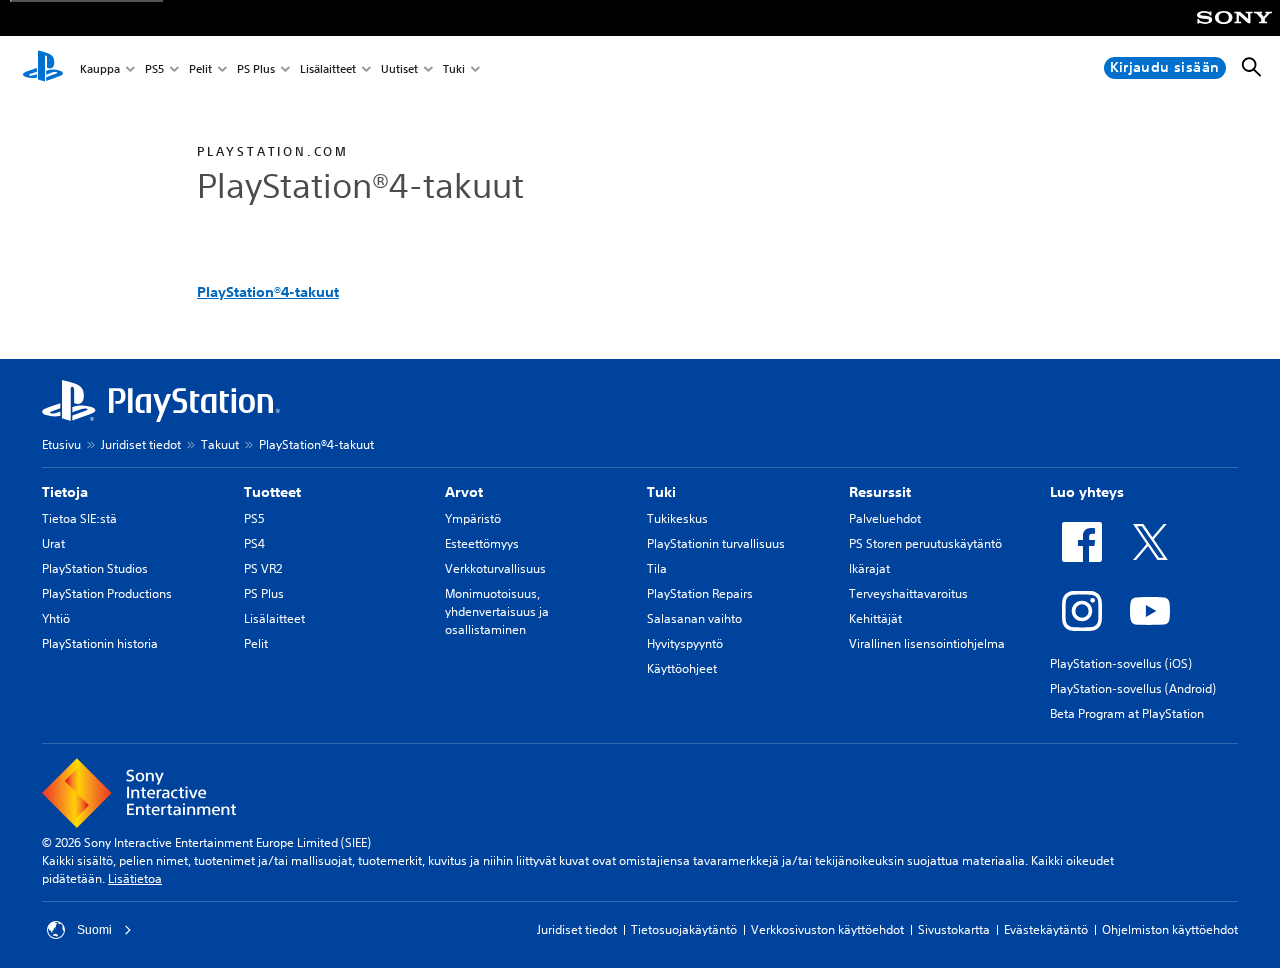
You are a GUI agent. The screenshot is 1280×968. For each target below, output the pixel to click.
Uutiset (399, 68)
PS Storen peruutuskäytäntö (925, 543)
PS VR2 (263, 568)
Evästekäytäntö (1046, 929)
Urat (53, 543)
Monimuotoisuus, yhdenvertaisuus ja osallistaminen (497, 611)
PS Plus (256, 68)
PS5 (154, 68)
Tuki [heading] (661, 492)
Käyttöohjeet (682, 668)
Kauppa (100, 68)
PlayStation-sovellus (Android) (1133, 688)
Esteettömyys (482, 543)
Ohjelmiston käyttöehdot (1170, 929)
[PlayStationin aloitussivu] (43, 68)
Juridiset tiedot (141, 444)
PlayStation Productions (107, 593)
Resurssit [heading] (880, 492)
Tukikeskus (677, 518)
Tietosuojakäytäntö (684, 929)
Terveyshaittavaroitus (908, 593)
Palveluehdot (885, 518)
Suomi (94, 930)
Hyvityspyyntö (685, 643)
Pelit (200, 68)
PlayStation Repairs (700, 593)
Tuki (454, 68)
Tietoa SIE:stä (79, 518)
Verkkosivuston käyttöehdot (827, 929)
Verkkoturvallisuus (495, 568)
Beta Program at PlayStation (1127, 713)
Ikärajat (869, 568)
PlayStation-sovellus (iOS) (1121, 663)
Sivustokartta (954, 929)
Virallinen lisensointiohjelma (927, 643)
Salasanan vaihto (694, 618)
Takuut (220, 444)
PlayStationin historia (100, 643)
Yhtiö (56, 618)
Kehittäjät (875, 618)
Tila (657, 568)
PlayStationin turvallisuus (716, 543)
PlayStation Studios (95, 568)
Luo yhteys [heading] (1087, 492)
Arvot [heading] (464, 492)
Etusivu (61, 444)
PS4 (254, 543)
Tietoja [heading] (65, 492)
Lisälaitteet (328, 68)
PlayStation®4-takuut (268, 292)
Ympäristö (473, 518)
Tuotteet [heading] (272, 492)
